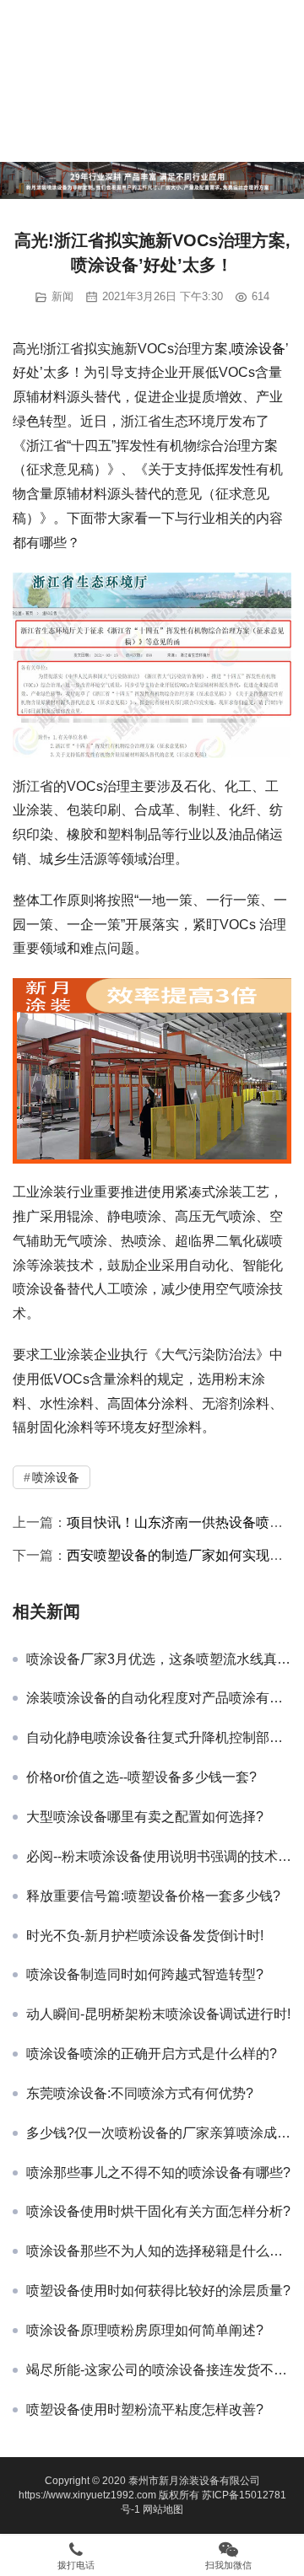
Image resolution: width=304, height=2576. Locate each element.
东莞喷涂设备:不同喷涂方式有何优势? (140, 2093)
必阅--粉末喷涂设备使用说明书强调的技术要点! (159, 1856)
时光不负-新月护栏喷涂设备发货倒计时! (145, 1936)
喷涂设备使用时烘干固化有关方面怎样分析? (158, 2211)
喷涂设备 (258, 349)
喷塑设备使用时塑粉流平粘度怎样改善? (145, 2409)
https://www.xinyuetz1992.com (87, 2495)
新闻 (62, 296)
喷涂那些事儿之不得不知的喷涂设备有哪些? (158, 2173)
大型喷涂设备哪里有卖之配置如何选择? (145, 1817)
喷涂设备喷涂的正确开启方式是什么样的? (152, 2054)
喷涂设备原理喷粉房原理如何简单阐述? (145, 2330)
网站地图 (163, 2509)
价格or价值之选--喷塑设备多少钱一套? (141, 1777)
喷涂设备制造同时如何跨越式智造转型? (145, 1974)
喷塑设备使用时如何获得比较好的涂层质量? (158, 2291)
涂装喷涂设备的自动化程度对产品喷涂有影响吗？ (159, 1698)
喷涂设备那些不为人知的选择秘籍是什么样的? (159, 2251)
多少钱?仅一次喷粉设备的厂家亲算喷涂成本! (159, 2133)
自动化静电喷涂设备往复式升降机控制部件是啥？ (159, 1737)
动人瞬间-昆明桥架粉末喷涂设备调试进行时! (158, 2014)
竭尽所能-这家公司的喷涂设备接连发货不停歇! (159, 2370)
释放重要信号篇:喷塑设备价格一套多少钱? (153, 1896)
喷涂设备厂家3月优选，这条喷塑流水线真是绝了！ (159, 1659)
